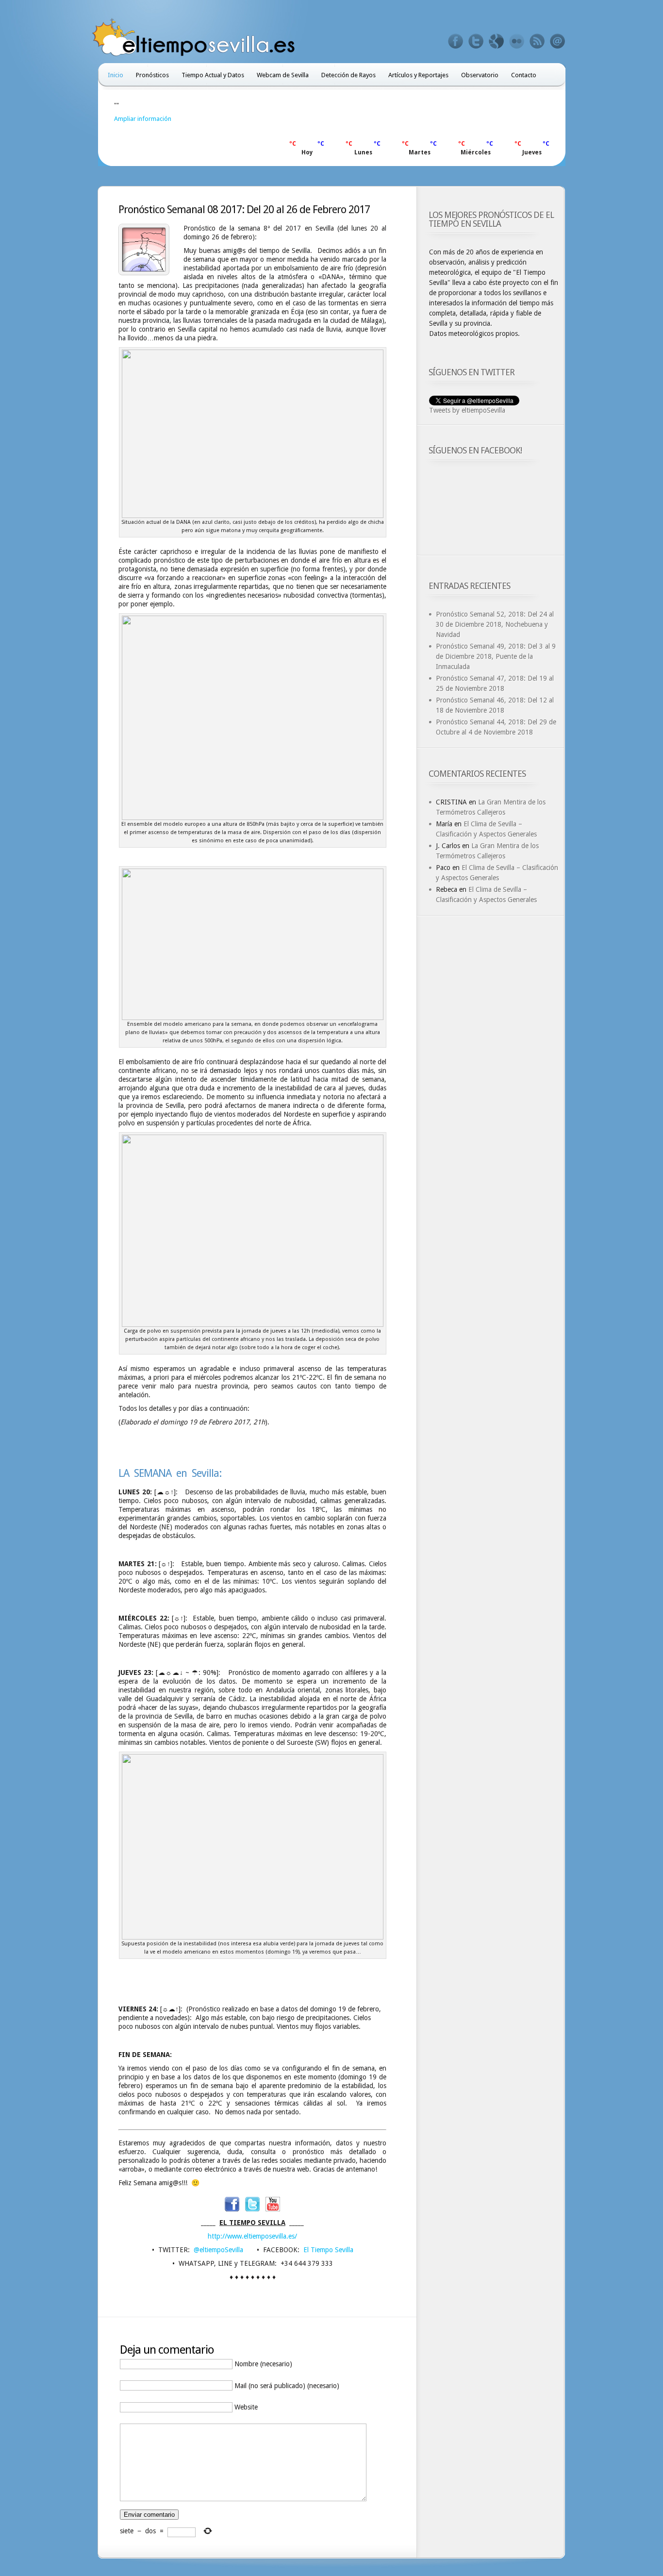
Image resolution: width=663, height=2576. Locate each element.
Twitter (476, 41)
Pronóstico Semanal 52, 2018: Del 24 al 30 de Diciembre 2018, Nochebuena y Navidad (495, 624)
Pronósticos (152, 75)
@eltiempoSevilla (218, 2250)
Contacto (524, 75)
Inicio (116, 75)
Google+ (497, 41)
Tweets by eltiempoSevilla (467, 410)
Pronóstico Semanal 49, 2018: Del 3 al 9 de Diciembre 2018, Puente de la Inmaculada (496, 656)
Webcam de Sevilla (283, 75)
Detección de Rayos (348, 75)
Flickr (517, 41)
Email (558, 41)
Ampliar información (143, 119)
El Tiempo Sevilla (328, 2250)
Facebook (456, 41)
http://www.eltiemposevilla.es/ (252, 2236)
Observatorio (480, 75)
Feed (537, 41)
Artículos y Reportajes (418, 75)
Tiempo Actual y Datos (213, 75)
